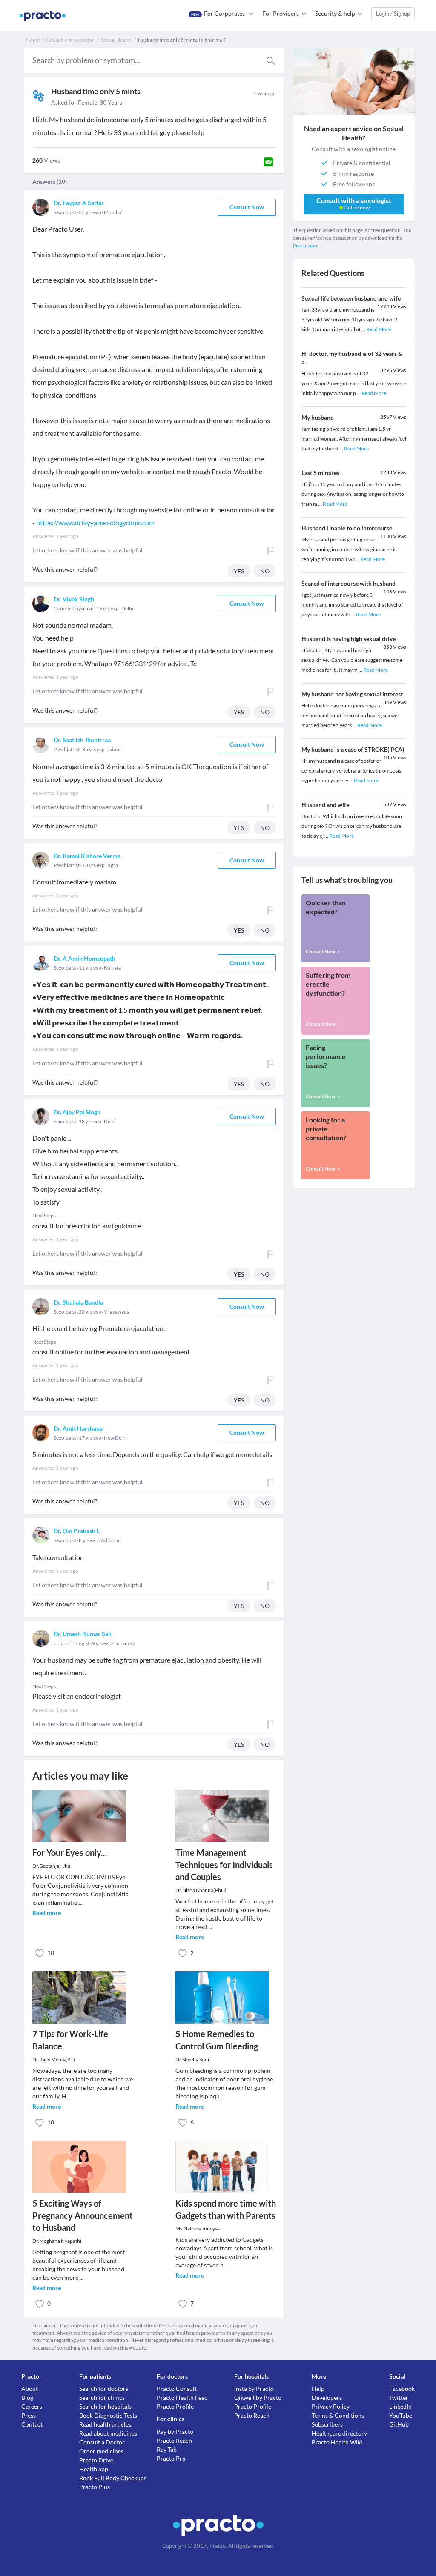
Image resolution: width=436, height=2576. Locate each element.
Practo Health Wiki (337, 2442)
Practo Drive (96, 2460)
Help (318, 2389)
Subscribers (327, 2424)
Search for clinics (102, 2397)
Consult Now (247, 207)
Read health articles (105, 2424)
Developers (327, 2397)
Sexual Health (116, 40)
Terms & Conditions (338, 2415)
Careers (32, 2406)
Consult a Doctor (102, 2442)
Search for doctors (104, 2389)
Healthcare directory (339, 2433)
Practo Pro (171, 2458)
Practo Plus (95, 2487)
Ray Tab (167, 2449)
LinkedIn (400, 2406)
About (30, 2389)
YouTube (401, 2415)
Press (29, 2415)
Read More (379, 329)
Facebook (402, 2389)
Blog (27, 2397)
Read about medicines (108, 2433)
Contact (32, 2424)
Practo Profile (175, 2406)
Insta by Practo (254, 2389)
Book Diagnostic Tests (108, 2415)
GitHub (399, 2424)
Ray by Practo (175, 2431)
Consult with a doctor (70, 40)
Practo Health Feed (182, 2397)
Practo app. (306, 245)
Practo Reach (174, 2440)
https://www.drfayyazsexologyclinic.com (95, 522)
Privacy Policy (331, 2406)
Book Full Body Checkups (113, 2478)
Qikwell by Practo (258, 2397)
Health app (94, 2469)
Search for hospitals (105, 2406)
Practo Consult (177, 2389)
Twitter (399, 2397)
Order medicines (101, 2451)
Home (33, 40)
